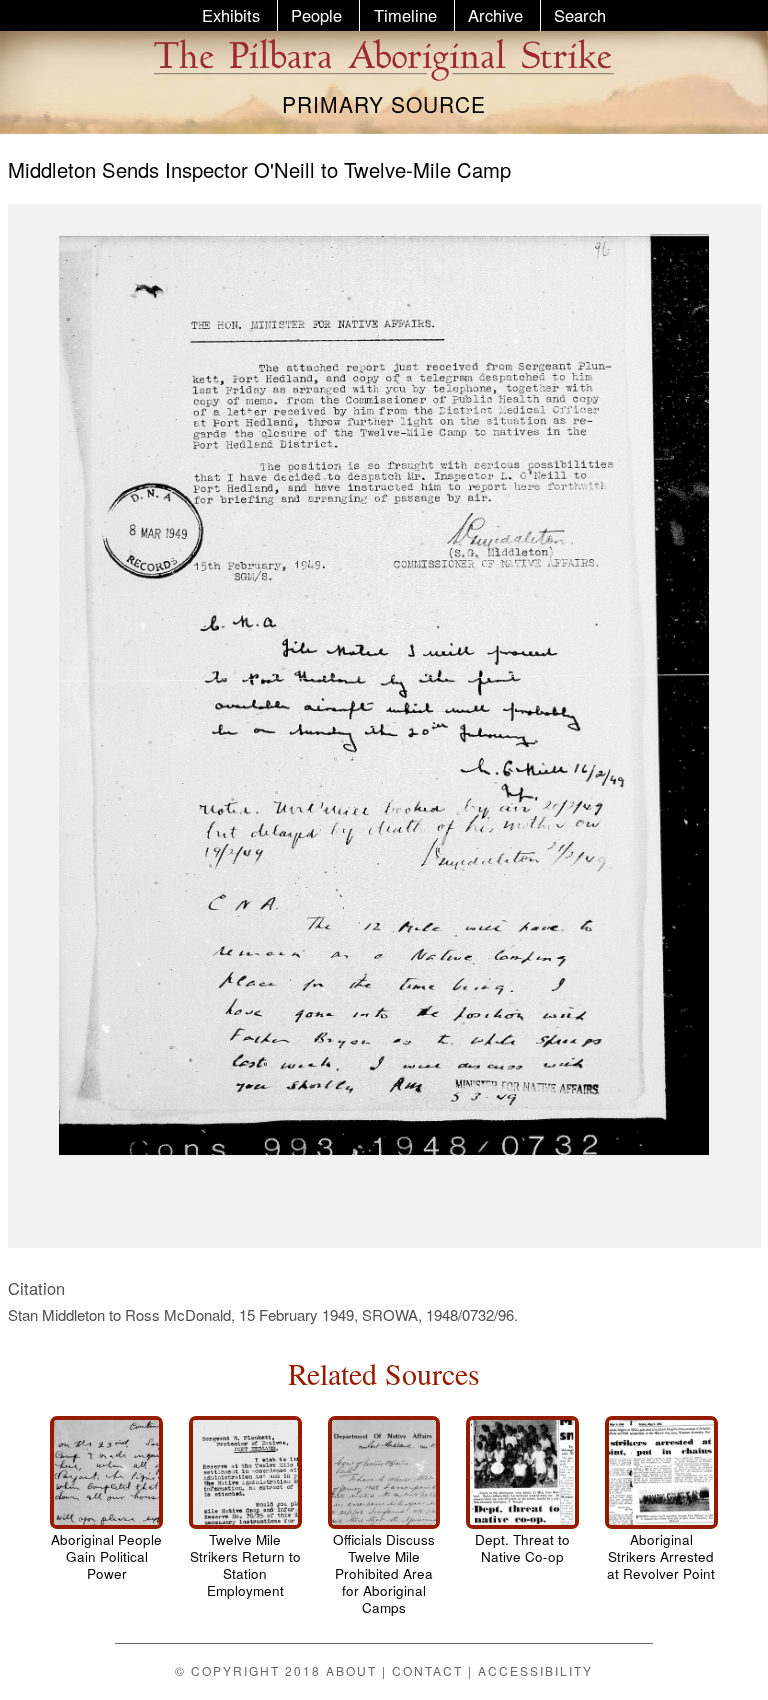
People (316, 15)
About (351, 1670)
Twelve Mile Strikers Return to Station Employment (245, 1565)
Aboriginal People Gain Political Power (106, 1556)
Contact (427, 1670)
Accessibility (535, 1670)
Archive (495, 15)
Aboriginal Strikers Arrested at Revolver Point (661, 1556)
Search (580, 15)
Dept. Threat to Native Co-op (522, 1548)
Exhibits (231, 15)
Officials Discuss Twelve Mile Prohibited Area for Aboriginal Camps (384, 1573)
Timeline (405, 15)
